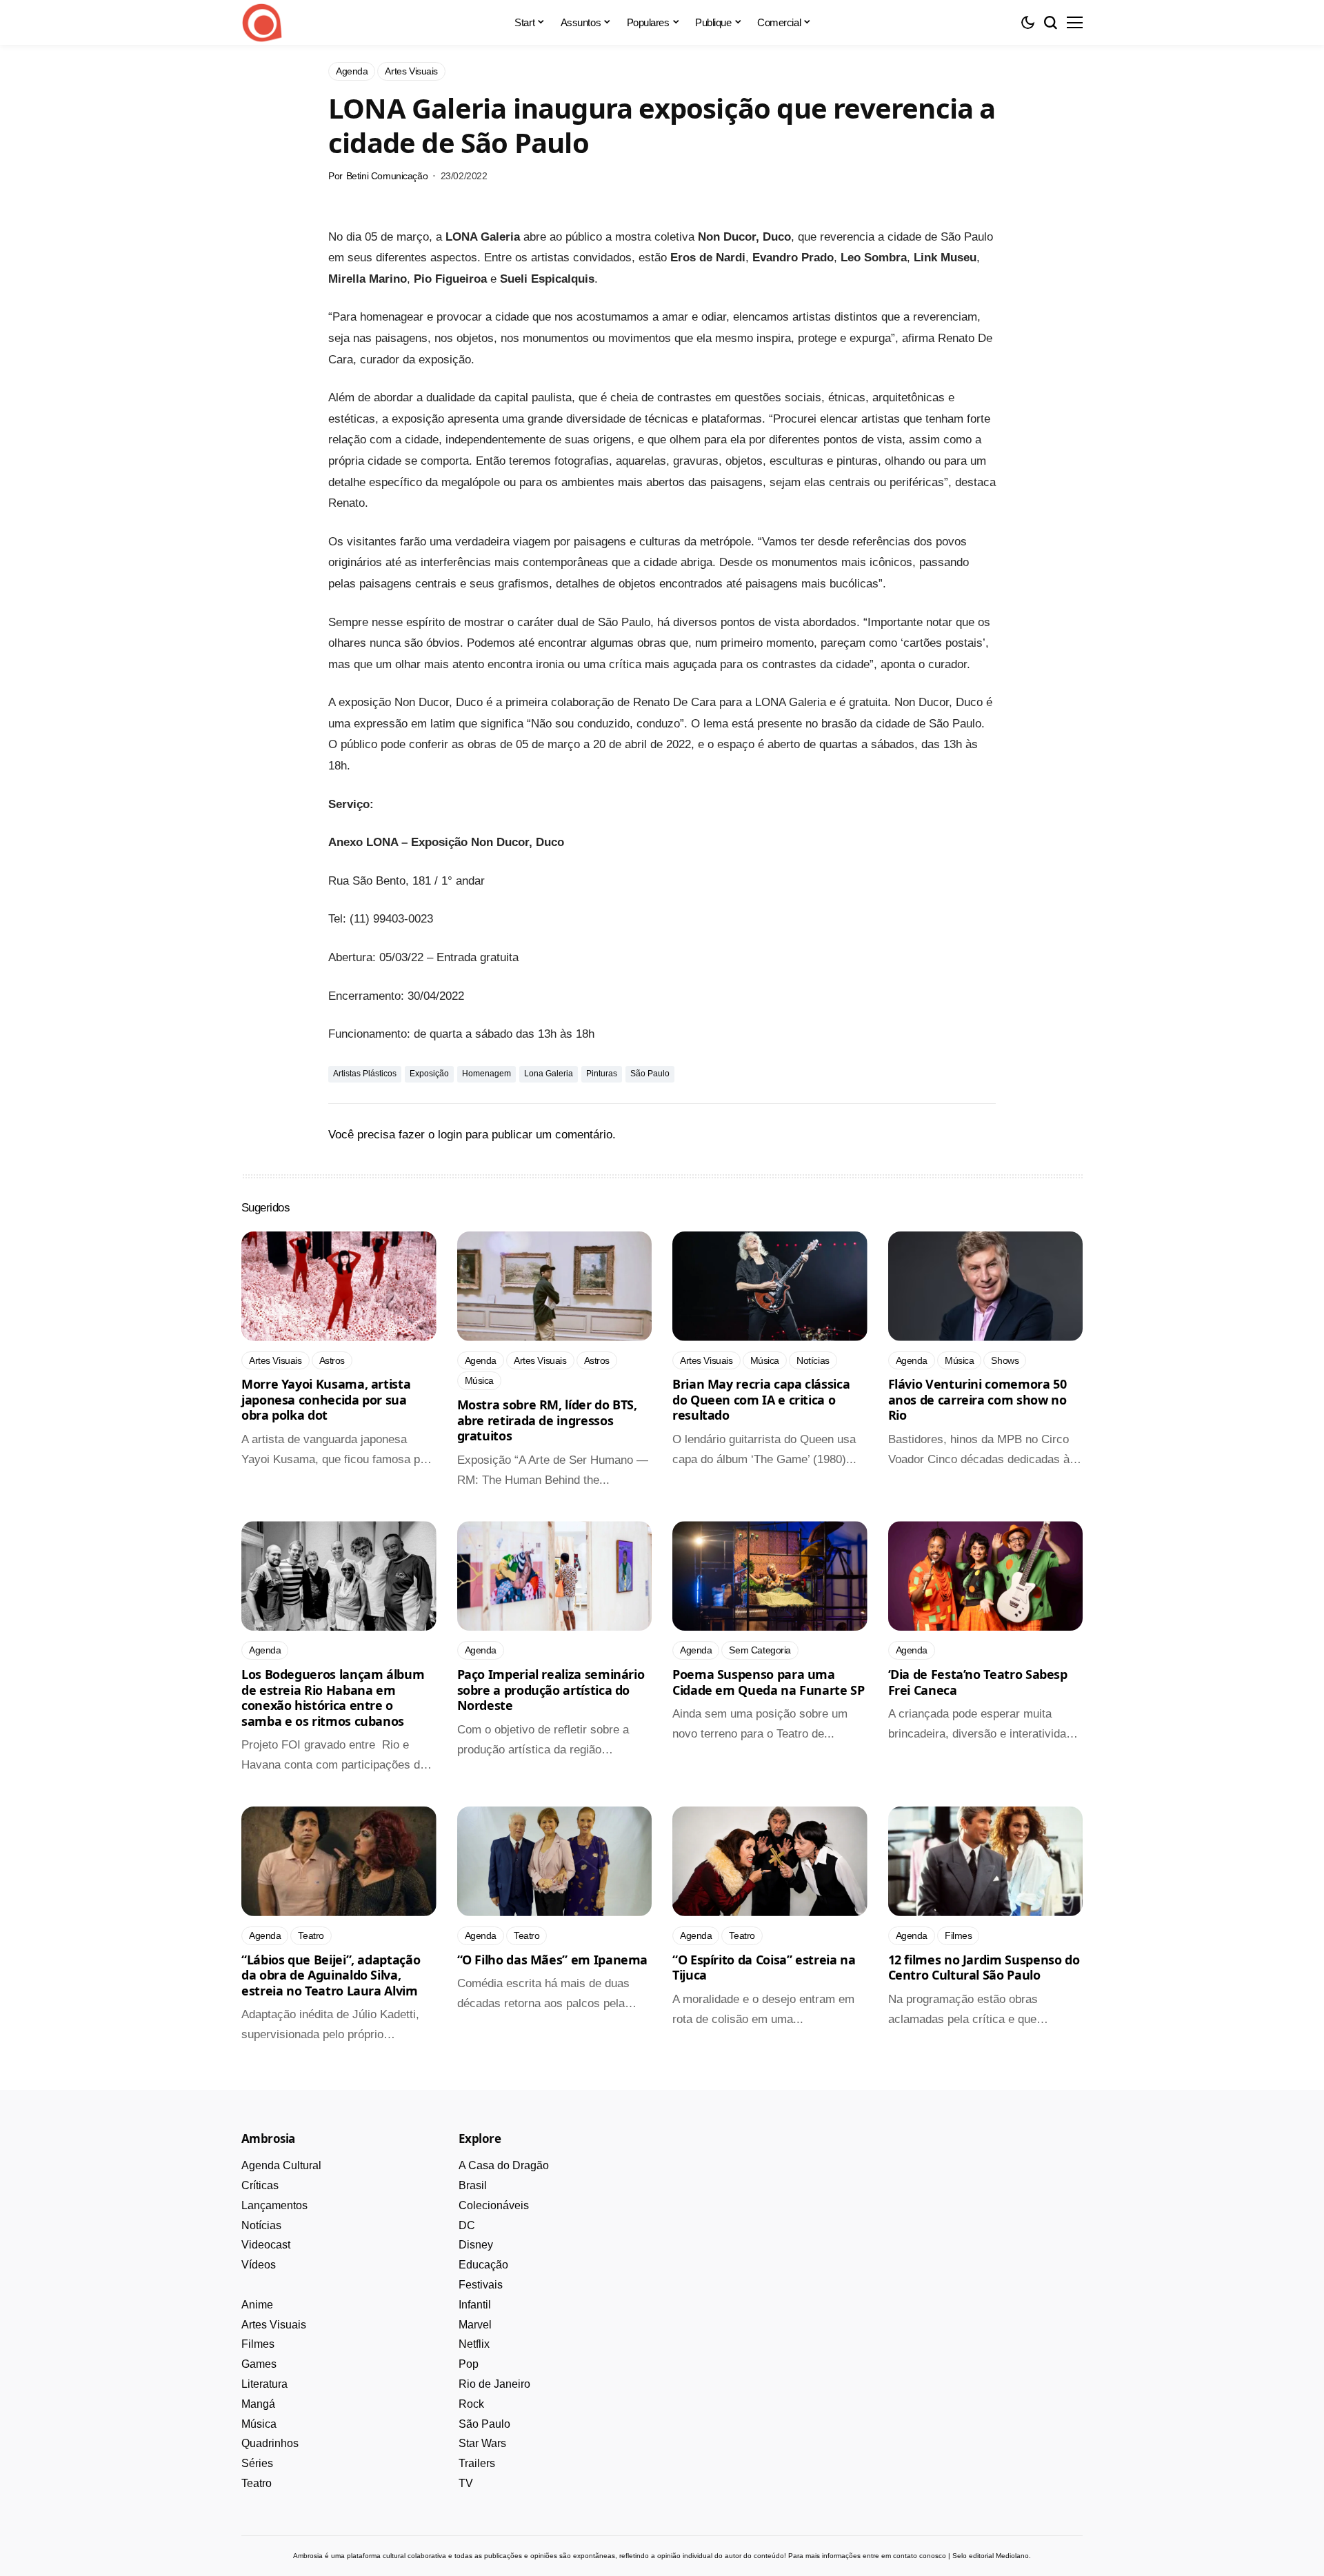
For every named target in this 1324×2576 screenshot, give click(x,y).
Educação (483, 2265)
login (450, 1135)
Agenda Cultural (281, 2165)
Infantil (475, 2305)
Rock (471, 2404)
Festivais (481, 2285)
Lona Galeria (549, 1074)
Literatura (264, 2384)
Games (259, 2364)
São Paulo (650, 1074)
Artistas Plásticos (365, 1074)
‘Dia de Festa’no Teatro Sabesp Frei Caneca (978, 1682)
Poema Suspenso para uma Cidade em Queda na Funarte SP (769, 1682)
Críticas (260, 2185)
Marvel (475, 2325)
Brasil (473, 2185)
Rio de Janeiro (494, 2384)
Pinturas (602, 1074)
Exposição (429, 1074)
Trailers (477, 2463)
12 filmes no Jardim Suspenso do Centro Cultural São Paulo (984, 1968)
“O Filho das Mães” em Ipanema (553, 1960)
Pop (469, 2364)
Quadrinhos (270, 2443)
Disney (476, 2245)
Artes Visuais (274, 2325)
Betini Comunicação (387, 176)
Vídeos (259, 2265)
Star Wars (482, 2443)
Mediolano (1012, 2556)
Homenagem (487, 1074)
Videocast (266, 2245)
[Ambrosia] (262, 23)
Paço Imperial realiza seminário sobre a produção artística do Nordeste (551, 1690)
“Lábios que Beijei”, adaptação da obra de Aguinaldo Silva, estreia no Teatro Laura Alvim (331, 1975)
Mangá (258, 2404)
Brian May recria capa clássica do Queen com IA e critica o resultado (761, 1399)
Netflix (474, 2344)
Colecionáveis (494, 2205)
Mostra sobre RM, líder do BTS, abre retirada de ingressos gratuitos (547, 1420)
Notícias (261, 2225)
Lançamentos (274, 2205)
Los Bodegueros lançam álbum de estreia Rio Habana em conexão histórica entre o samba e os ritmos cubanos (333, 1698)
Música (259, 2424)
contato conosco (920, 2556)
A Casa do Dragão (504, 2165)
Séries (257, 2463)
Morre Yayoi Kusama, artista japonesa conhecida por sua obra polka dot (326, 1399)
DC (467, 2225)
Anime (257, 2305)
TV (466, 2483)
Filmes (258, 2344)
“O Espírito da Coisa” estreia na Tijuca (764, 1968)
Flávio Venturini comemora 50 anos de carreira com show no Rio (977, 1399)
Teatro (257, 2483)
